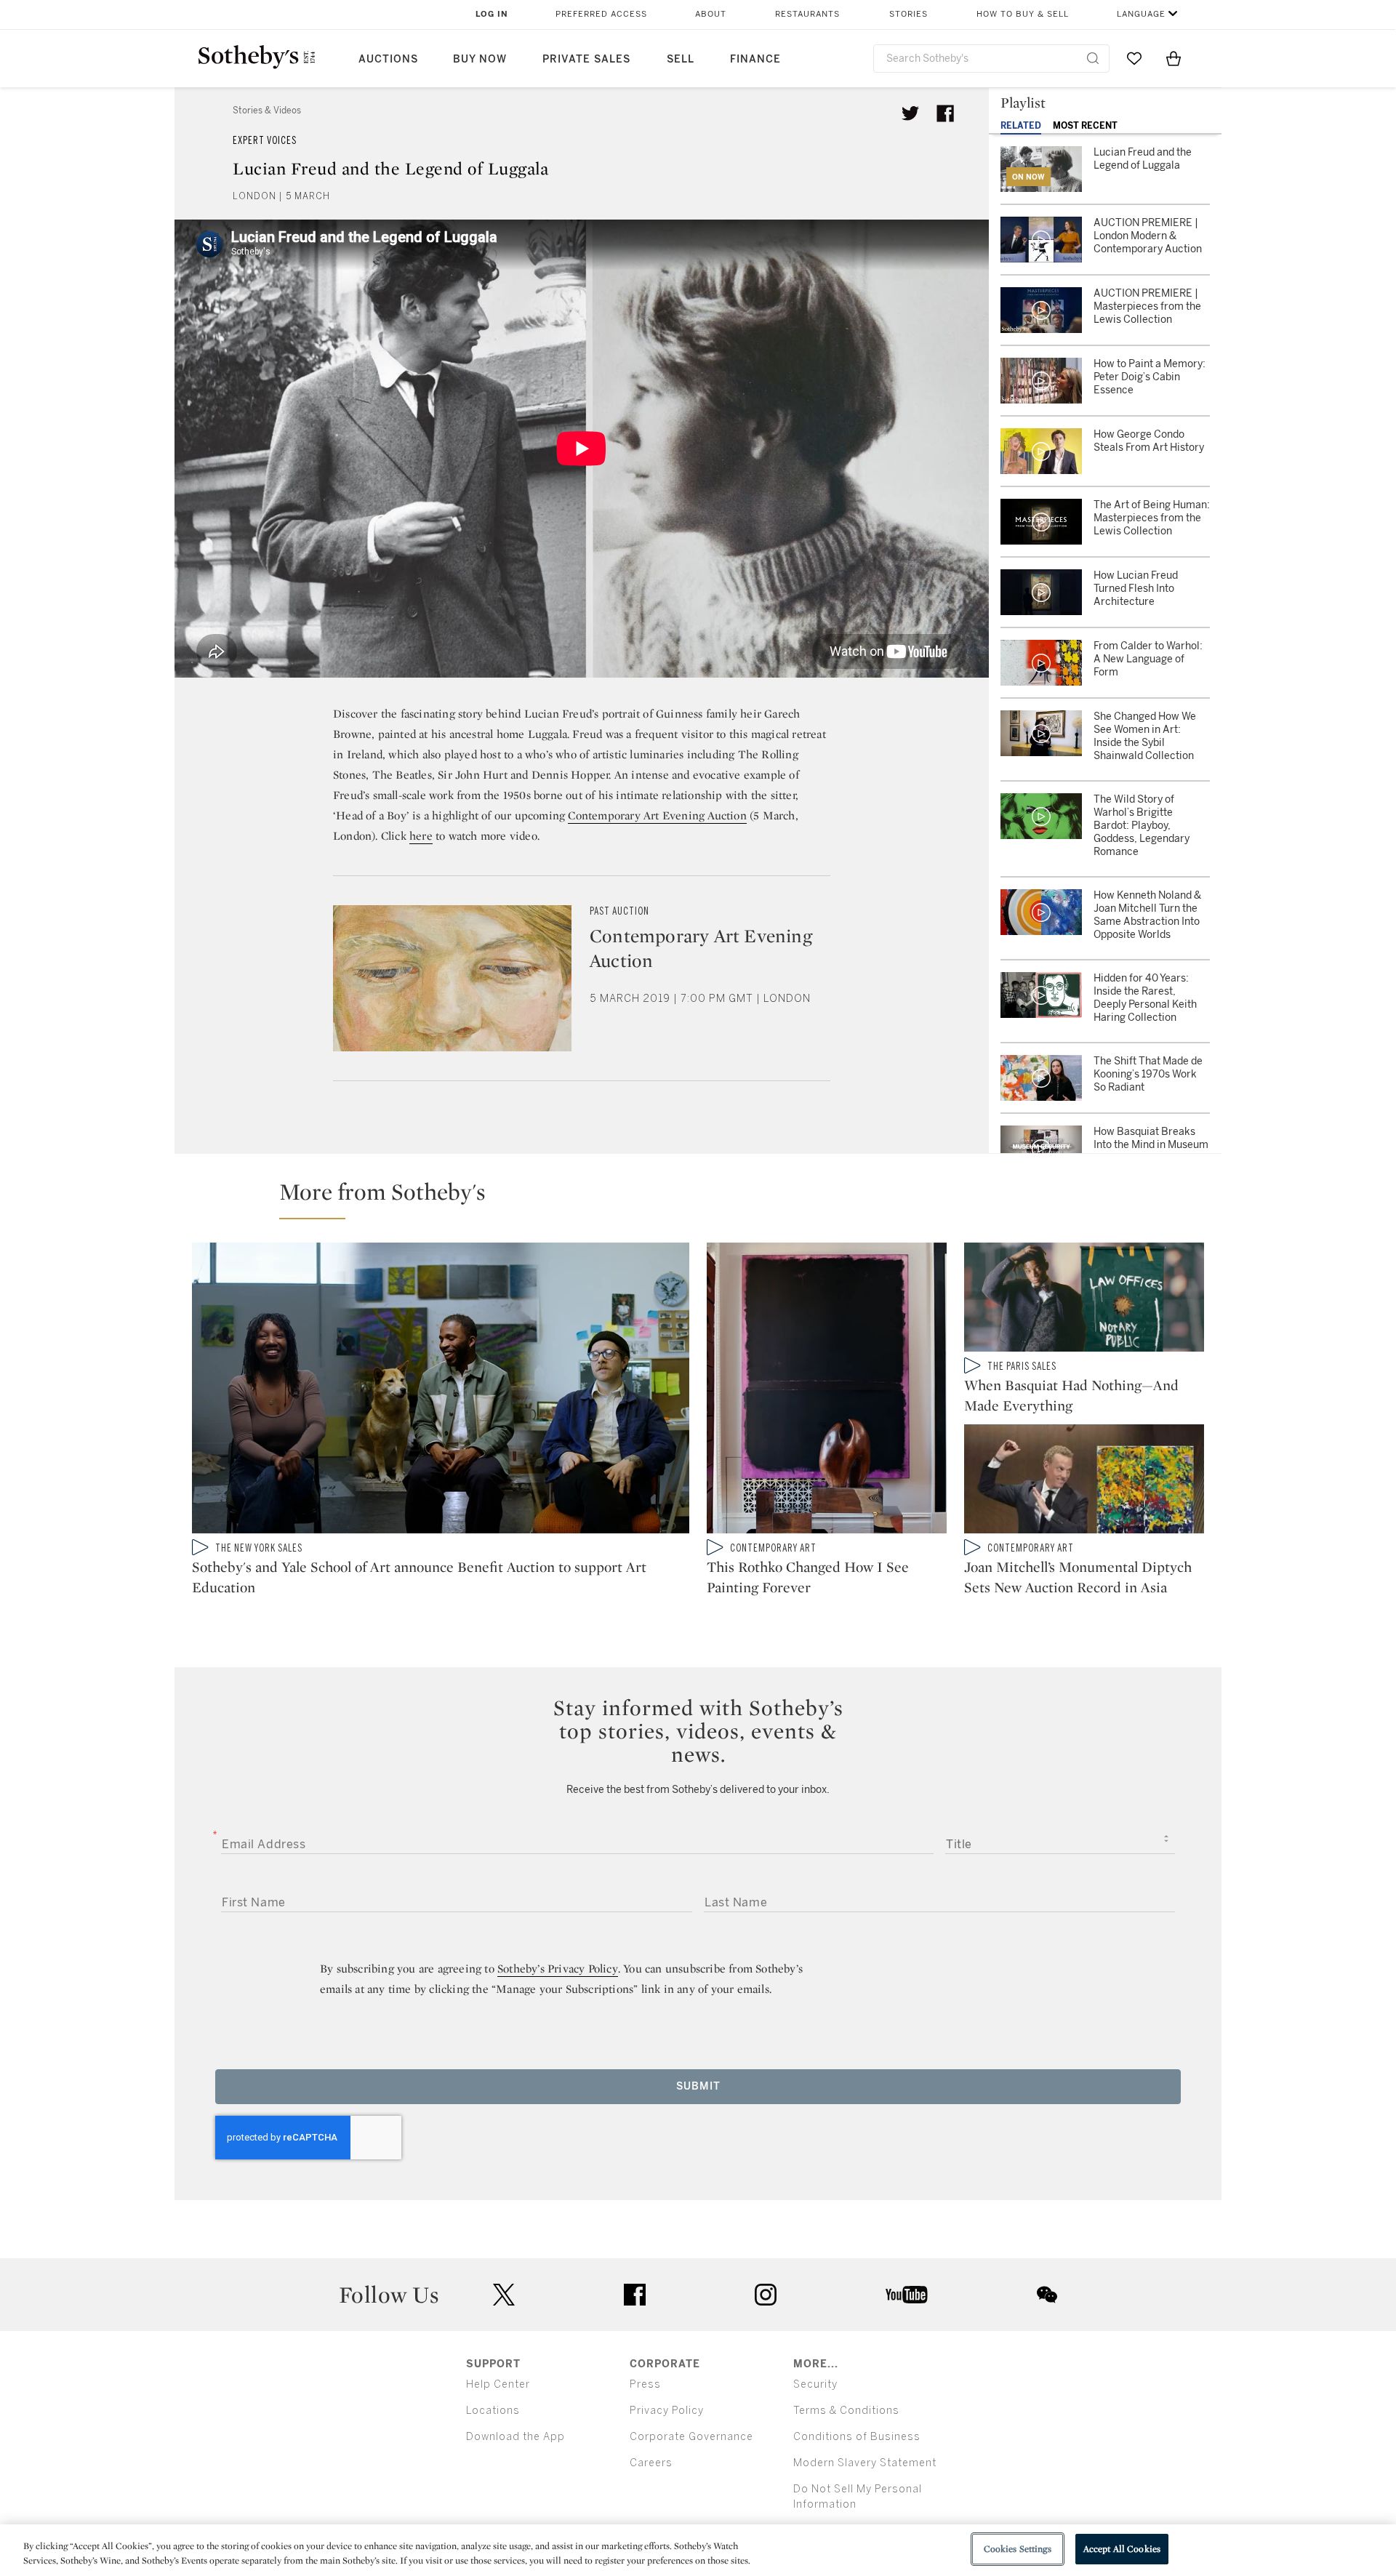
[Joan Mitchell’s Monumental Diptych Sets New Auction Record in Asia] (1084, 1482)
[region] (698, 2550)
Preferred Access (601, 14)
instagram (766, 2295)
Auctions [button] (388, 59)
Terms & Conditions (846, 2411)
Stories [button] (908, 14)
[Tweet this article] (910, 113)
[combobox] (991, 59)
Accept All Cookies (1122, 2549)
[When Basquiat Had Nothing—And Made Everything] (1084, 1300)
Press (645, 2384)
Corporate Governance (691, 2437)
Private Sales (586, 59)
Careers (651, 2463)
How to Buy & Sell (1023, 14)
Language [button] (1141, 14)
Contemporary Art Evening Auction (657, 815)
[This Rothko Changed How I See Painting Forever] (827, 1391)
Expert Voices (265, 141)
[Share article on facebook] (945, 113)
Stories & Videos (267, 111)
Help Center (498, 2384)
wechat (1047, 2295)
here (421, 836)
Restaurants (807, 14)
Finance (755, 59)
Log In (492, 14)
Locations (493, 2411)
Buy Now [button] (480, 59)
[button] (707, 1198)
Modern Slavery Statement (865, 2463)
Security (815, 2384)
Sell (681, 59)
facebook (635, 2295)
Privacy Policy (667, 2411)
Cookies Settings (1018, 2549)
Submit (698, 2086)
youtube (907, 2295)
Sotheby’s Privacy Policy (558, 1969)
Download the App (516, 2437)
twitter (504, 2295)
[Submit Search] (1093, 58)
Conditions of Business (857, 2437)
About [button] (711, 14)
